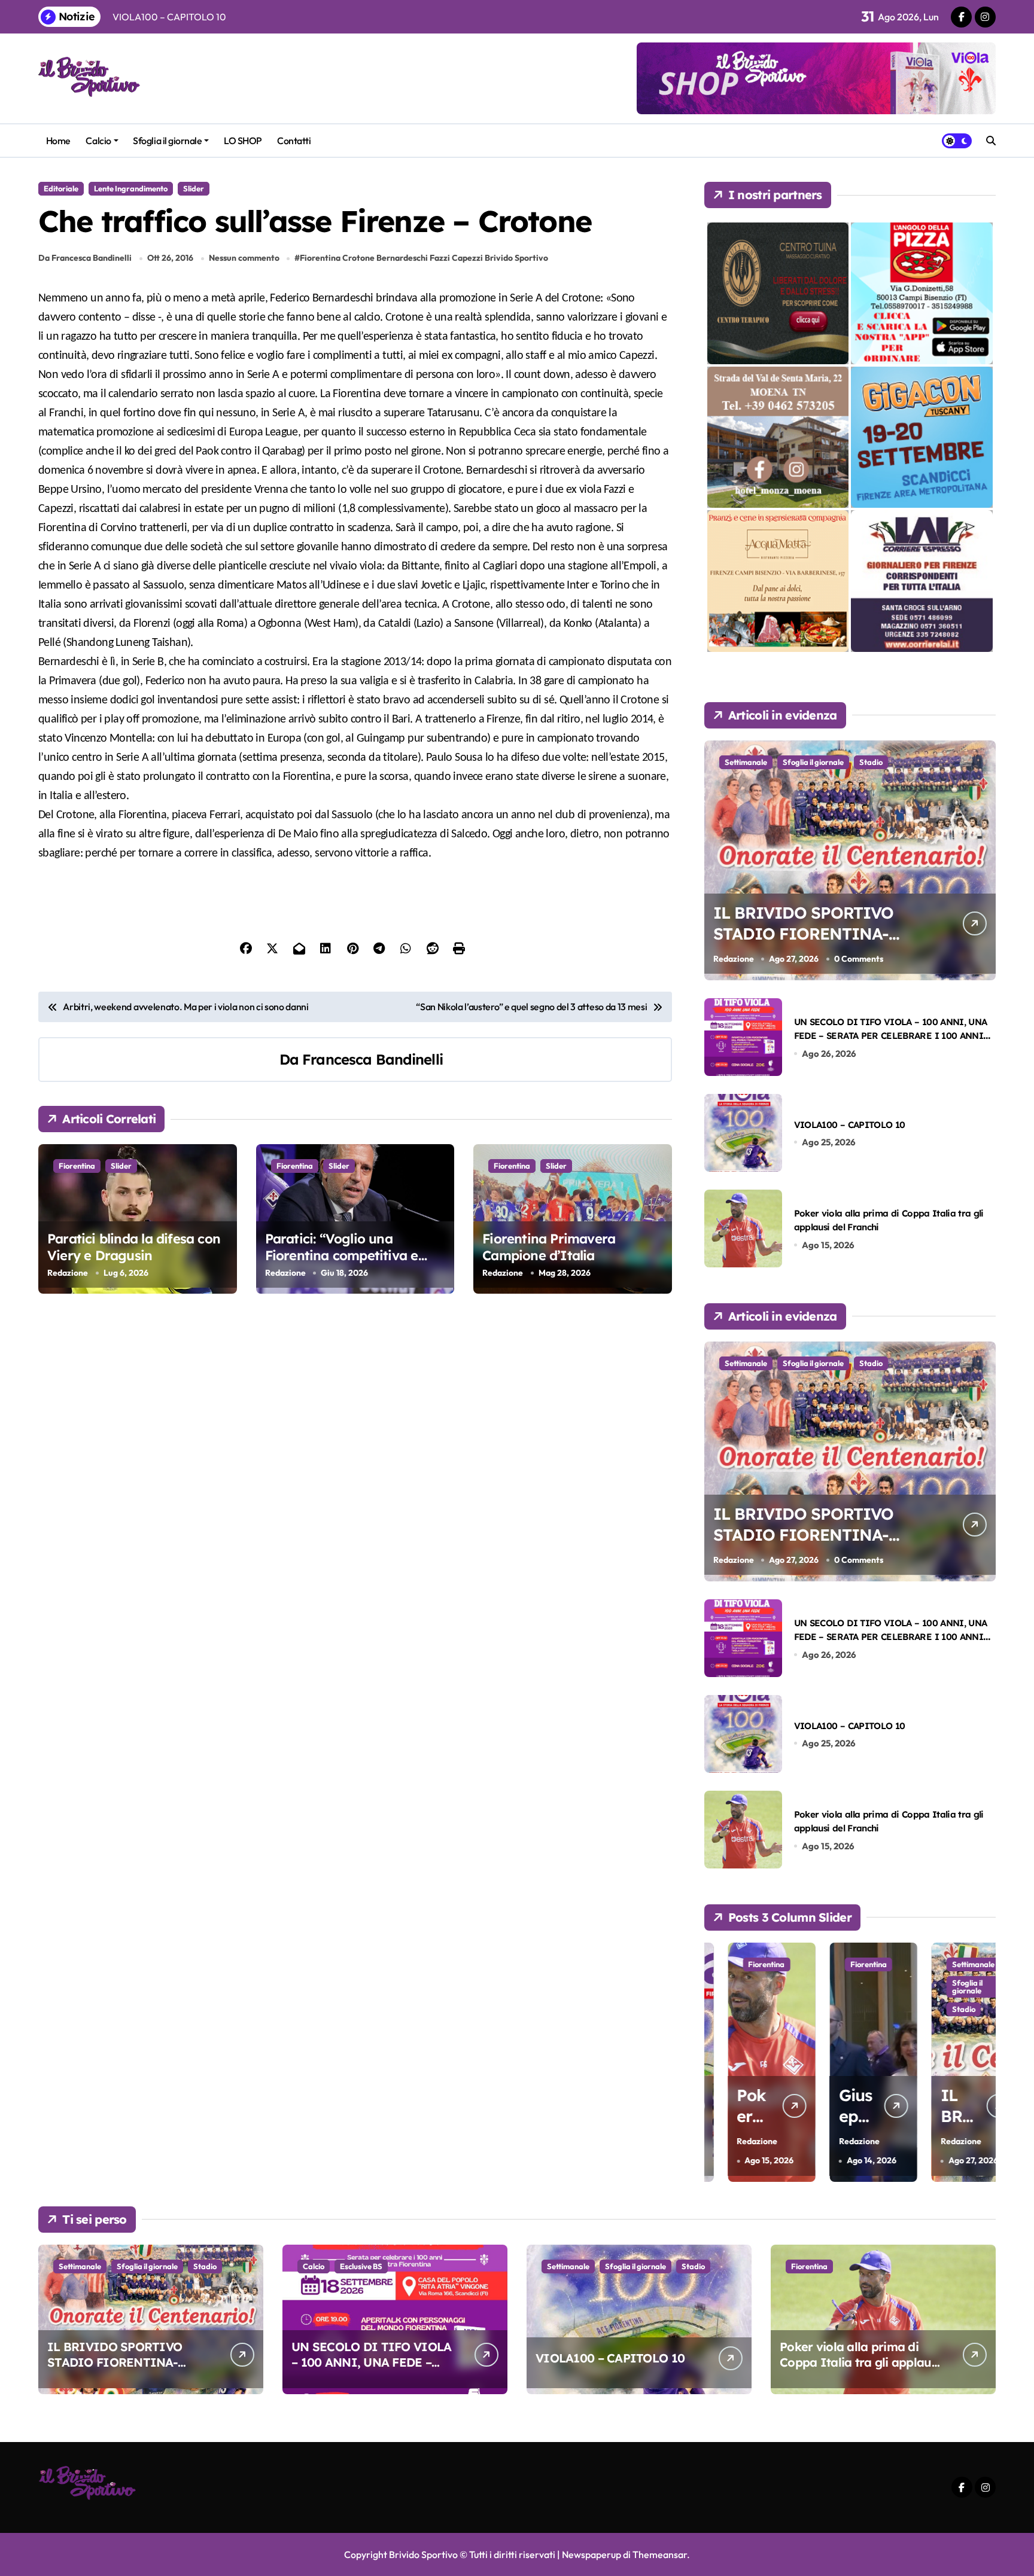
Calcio (98, 141)
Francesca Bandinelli (372, 1059)
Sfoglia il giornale (167, 141)
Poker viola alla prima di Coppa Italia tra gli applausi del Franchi (860, 2362)
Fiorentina (77, 1166)
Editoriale (61, 188)
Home (58, 141)
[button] (984, 2061)
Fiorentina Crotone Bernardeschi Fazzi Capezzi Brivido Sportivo (424, 258)
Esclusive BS (361, 2266)
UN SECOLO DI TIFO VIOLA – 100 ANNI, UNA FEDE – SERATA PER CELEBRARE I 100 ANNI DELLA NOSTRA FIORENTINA (891, 1036)
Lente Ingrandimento (131, 188)
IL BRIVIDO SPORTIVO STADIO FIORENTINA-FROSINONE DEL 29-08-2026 (806, 944)
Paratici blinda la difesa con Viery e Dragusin (134, 1247)
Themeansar (660, 2554)
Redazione (68, 1273)
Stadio (871, 762)
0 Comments (859, 959)
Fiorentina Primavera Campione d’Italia (549, 1247)
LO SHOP (243, 141)
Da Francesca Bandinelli (85, 258)
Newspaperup (591, 2554)
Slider (194, 188)
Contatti (294, 141)
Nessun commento (244, 258)
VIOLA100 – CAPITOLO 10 (850, 1125)
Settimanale (746, 762)
